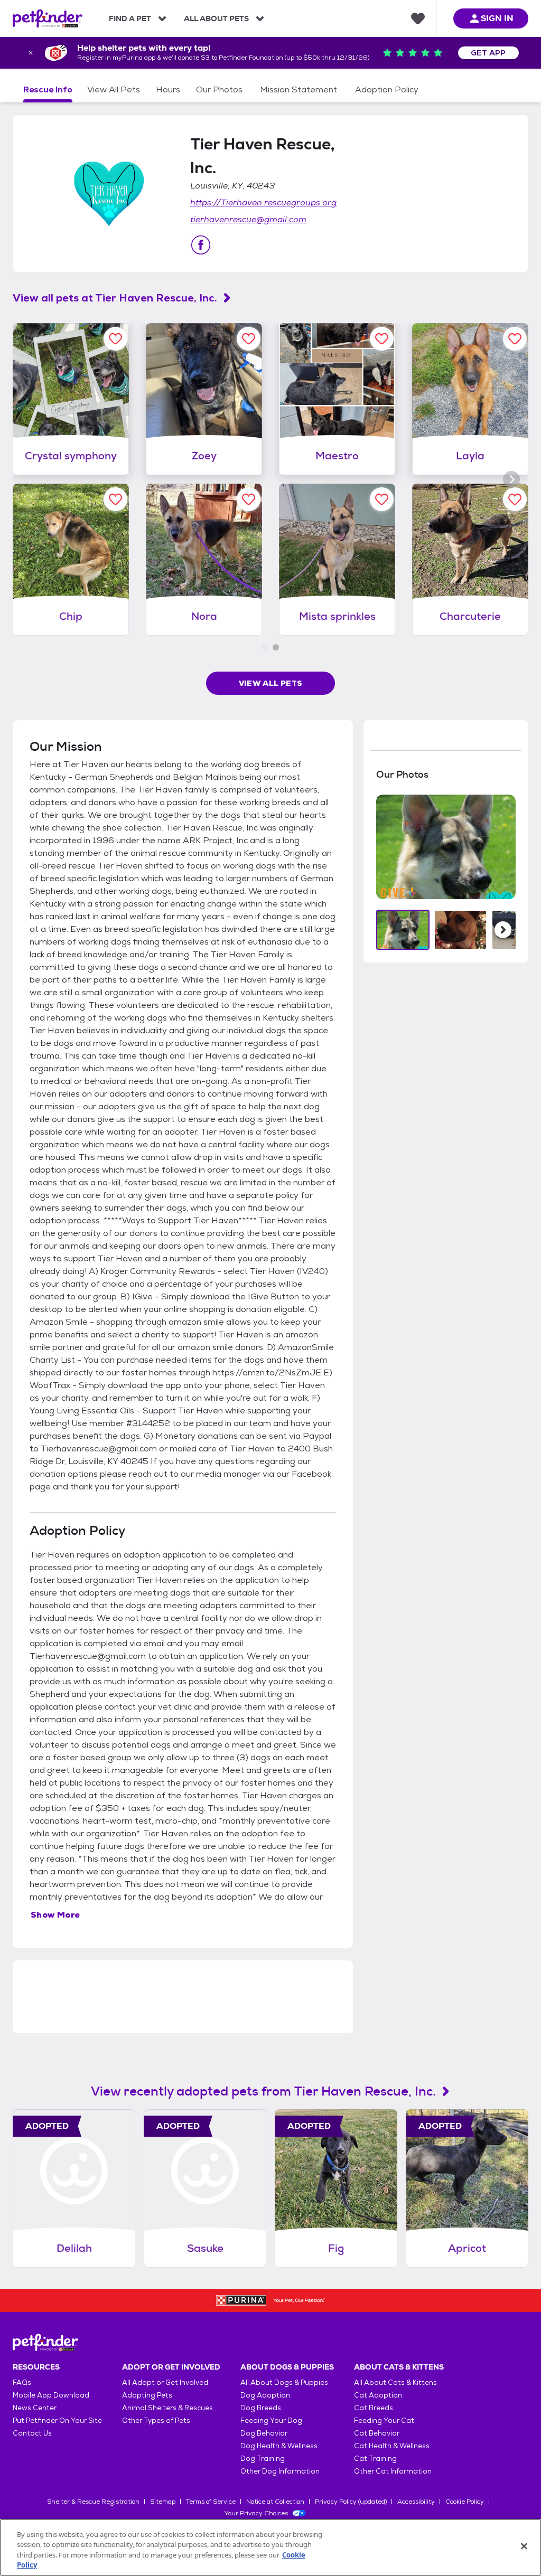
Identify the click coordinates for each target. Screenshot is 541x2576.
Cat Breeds (374, 2408)
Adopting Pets (147, 2395)
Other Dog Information (280, 2471)
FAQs (22, 2382)
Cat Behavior (377, 2433)
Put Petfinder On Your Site (57, 2421)
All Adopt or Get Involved (165, 2382)
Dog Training (263, 2459)
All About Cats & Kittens (395, 2382)
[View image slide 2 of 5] (460, 930)
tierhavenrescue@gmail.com (248, 219)
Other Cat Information (393, 2471)
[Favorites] (418, 18)
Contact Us (32, 2433)
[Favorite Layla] (515, 339)
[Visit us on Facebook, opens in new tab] (201, 245)
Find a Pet (130, 18)
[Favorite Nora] (249, 499)
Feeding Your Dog (271, 2421)
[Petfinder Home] (48, 18)
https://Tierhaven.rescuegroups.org (263, 202)
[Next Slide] (503, 930)
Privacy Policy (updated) (351, 2502)
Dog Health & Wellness (279, 2446)
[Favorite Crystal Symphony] (115, 339)
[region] (270, 2547)
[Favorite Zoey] (249, 339)
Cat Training (375, 2459)
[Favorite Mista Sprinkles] (382, 499)
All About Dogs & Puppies (284, 2382)
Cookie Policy (465, 2502)
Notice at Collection (275, 2502)
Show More (55, 1915)
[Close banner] (31, 53)
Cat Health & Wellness (392, 2446)
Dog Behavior (264, 2433)
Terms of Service (211, 2502)
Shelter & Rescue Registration (93, 2502)
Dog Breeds (261, 2408)
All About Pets (216, 18)
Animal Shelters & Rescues (167, 2408)
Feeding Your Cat (384, 2421)
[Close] (524, 2546)
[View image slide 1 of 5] (403, 930)
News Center (35, 2408)
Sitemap (163, 2502)
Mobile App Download (51, 2395)
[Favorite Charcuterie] (515, 499)
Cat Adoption (378, 2395)
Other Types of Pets (156, 2421)
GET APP (488, 53)
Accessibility (416, 2502)
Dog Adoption (265, 2395)
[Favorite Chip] (115, 499)
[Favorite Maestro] (382, 339)
